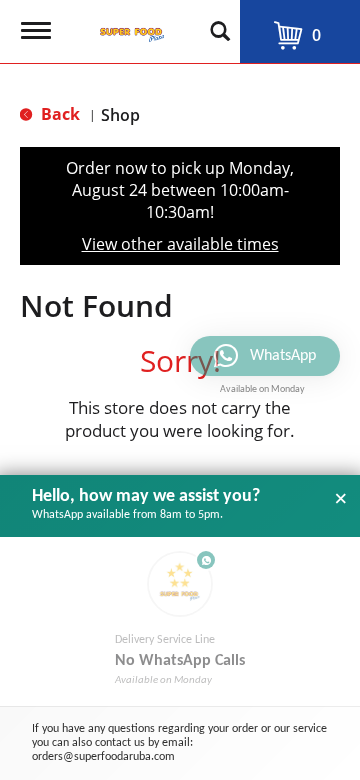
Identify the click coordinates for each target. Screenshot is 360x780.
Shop (120, 115)
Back (58, 114)
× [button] (341, 499)
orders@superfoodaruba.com (103, 757)
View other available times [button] (180, 244)
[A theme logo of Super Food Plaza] (128, 25)
